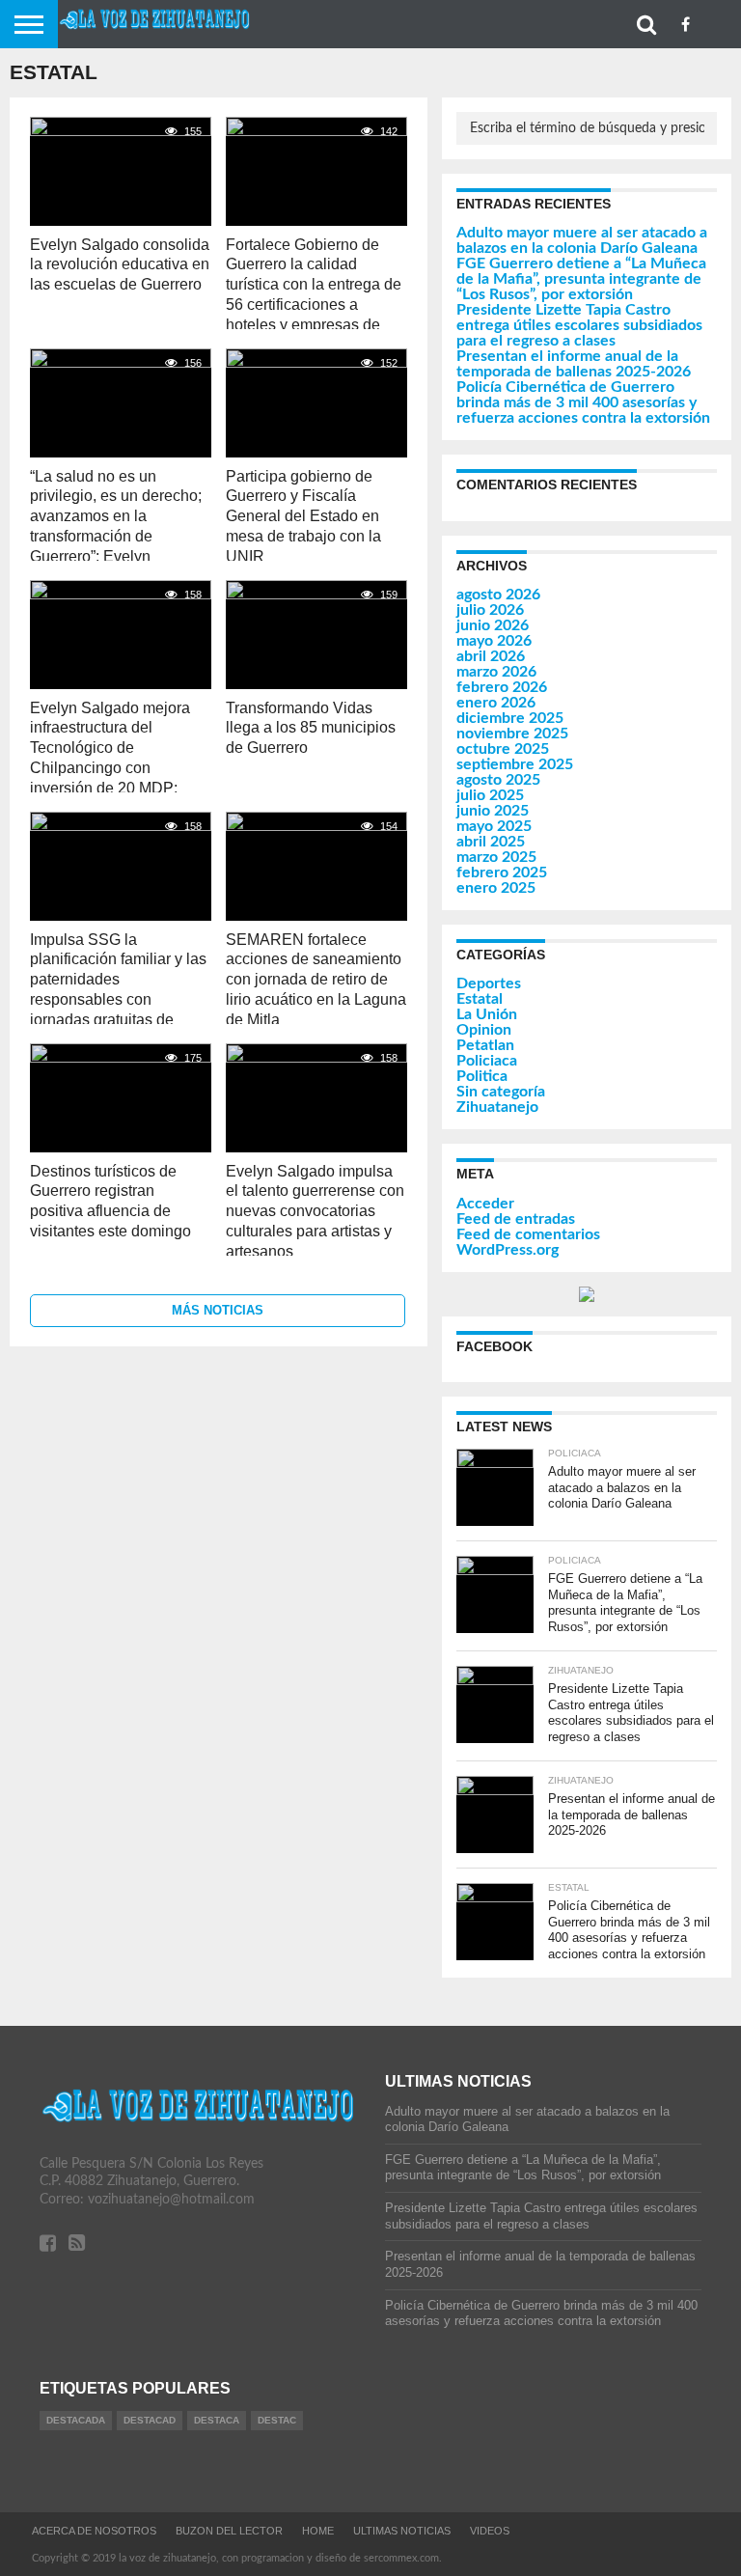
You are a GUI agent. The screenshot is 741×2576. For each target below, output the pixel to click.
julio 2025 (490, 795)
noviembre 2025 (512, 734)
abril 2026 (491, 656)
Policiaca (487, 1061)
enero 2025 (496, 888)
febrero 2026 (502, 687)
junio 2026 (493, 625)
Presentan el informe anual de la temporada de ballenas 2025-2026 (574, 364)
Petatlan (485, 1045)
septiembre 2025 (515, 764)
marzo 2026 (496, 672)
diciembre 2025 (510, 718)
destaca (217, 2420)
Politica (482, 1076)
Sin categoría (501, 1092)
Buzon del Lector (229, 2531)
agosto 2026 (498, 595)
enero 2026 (496, 703)
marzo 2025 (496, 857)
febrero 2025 (502, 873)
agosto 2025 (498, 780)
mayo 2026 (494, 641)
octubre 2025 (503, 749)
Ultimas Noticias (402, 2531)
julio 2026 (490, 610)
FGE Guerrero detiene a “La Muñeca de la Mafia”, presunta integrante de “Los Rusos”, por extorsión (581, 279)
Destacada (76, 2420)
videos (490, 2531)
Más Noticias (218, 1310)
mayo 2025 (494, 826)
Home (318, 2531)
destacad (150, 2420)
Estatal (480, 999)
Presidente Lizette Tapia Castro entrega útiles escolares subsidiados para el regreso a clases (579, 325)
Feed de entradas (516, 1219)
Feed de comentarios (528, 1234)
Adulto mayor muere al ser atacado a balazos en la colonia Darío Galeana (582, 240)
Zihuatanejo (497, 1107)
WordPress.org (508, 1250)
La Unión (487, 1014)
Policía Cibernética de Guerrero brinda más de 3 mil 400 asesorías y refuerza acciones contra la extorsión (583, 402)
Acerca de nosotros (94, 2531)
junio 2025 (493, 811)
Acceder (485, 1204)
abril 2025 (491, 842)
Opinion (484, 1030)
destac (277, 2420)
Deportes (489, 983)
